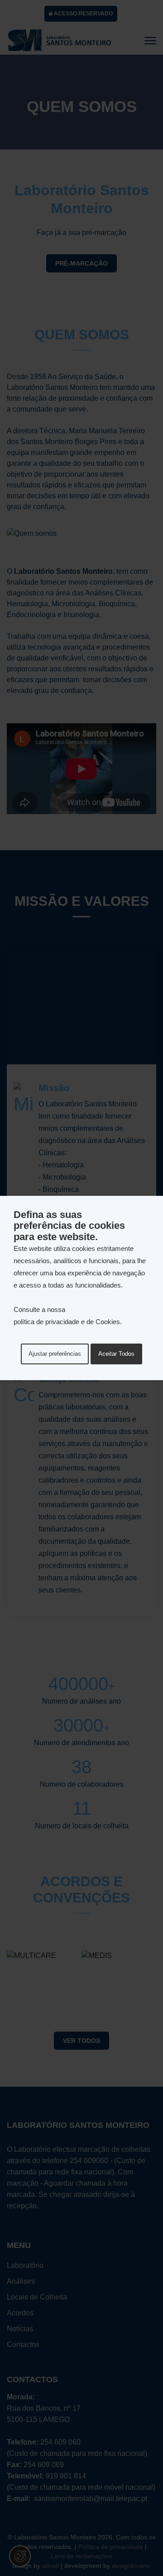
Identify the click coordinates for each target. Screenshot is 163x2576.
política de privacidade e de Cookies (67, 1322)
